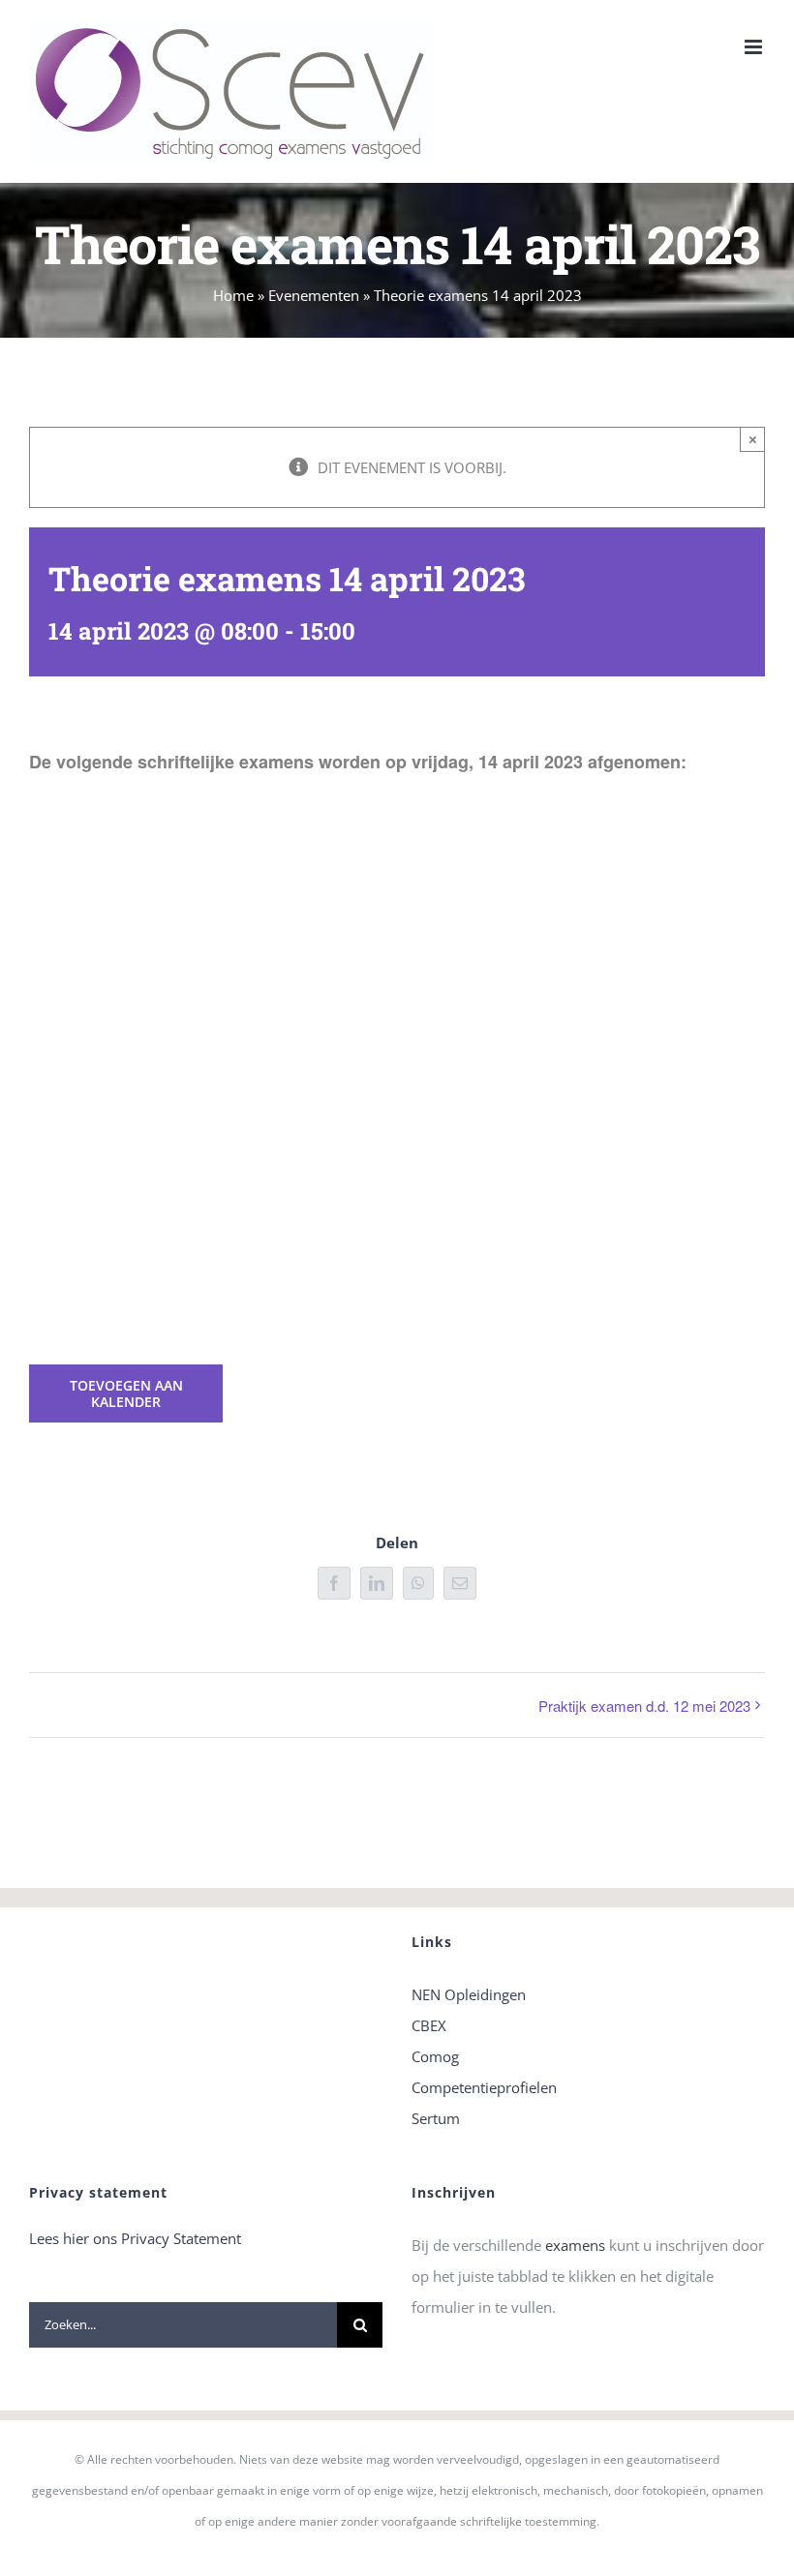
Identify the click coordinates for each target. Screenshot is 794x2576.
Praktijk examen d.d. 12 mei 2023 (644, 1706)
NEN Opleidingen (469, 1994)
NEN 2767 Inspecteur (583, 915)
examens (575, 2245)
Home (233, 295)
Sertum (436, 2118)
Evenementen (314, 295)
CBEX (429, 2025)
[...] (40, 1294)
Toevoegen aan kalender (126, 1393)
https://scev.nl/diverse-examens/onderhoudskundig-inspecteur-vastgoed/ (211, 915)
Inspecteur (64, 1129)
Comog (435, 2056)
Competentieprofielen (484, 2087)
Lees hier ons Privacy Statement (135, 2238)
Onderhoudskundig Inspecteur (208, 1129)
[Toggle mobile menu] (755, 47)
